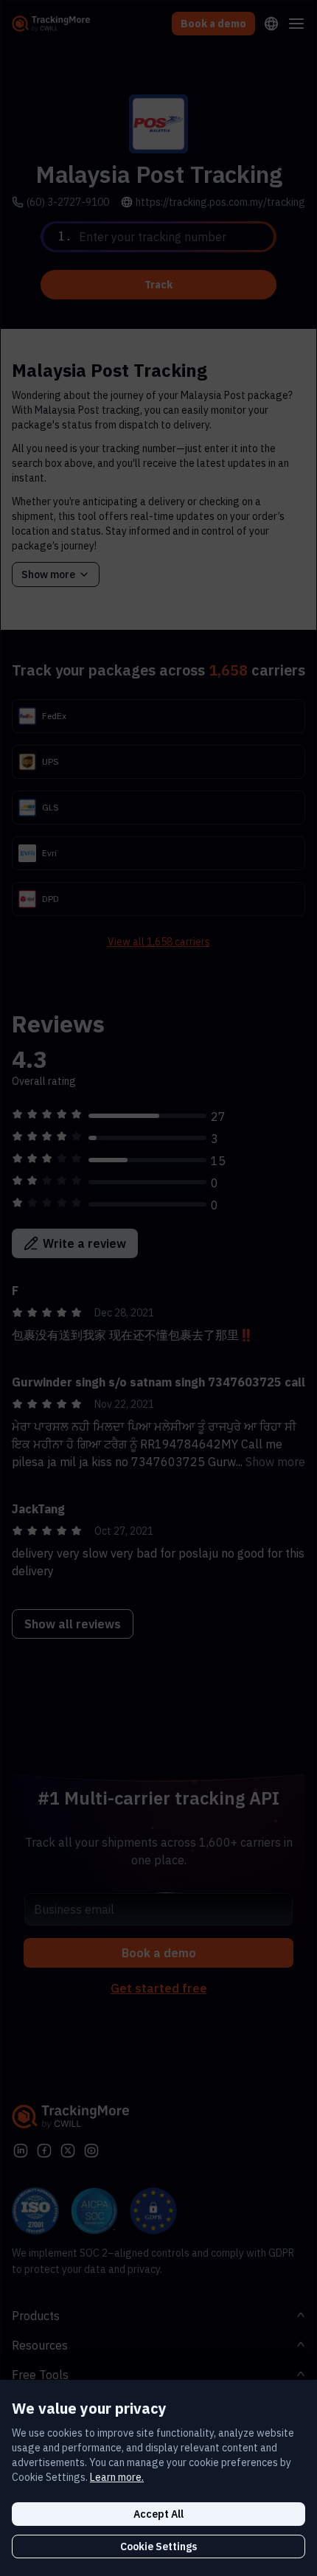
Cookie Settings (158, 2547)
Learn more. (117, 2477)
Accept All (158, 2514)
